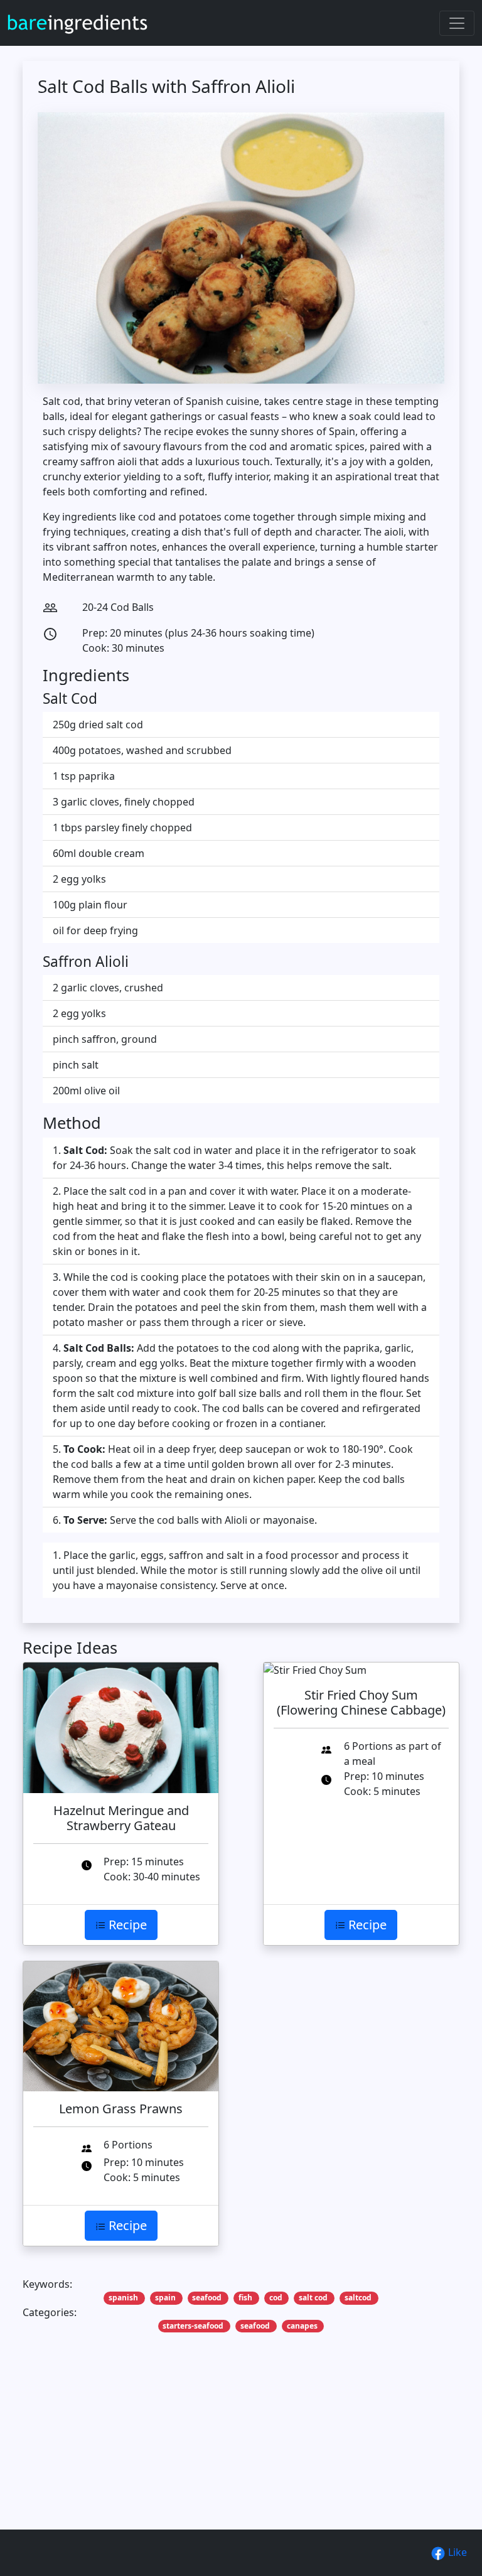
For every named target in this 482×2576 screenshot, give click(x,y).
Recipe (126, 1925)
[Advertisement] (241, 2450)
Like (456, 2552)
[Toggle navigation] (457, 23)
